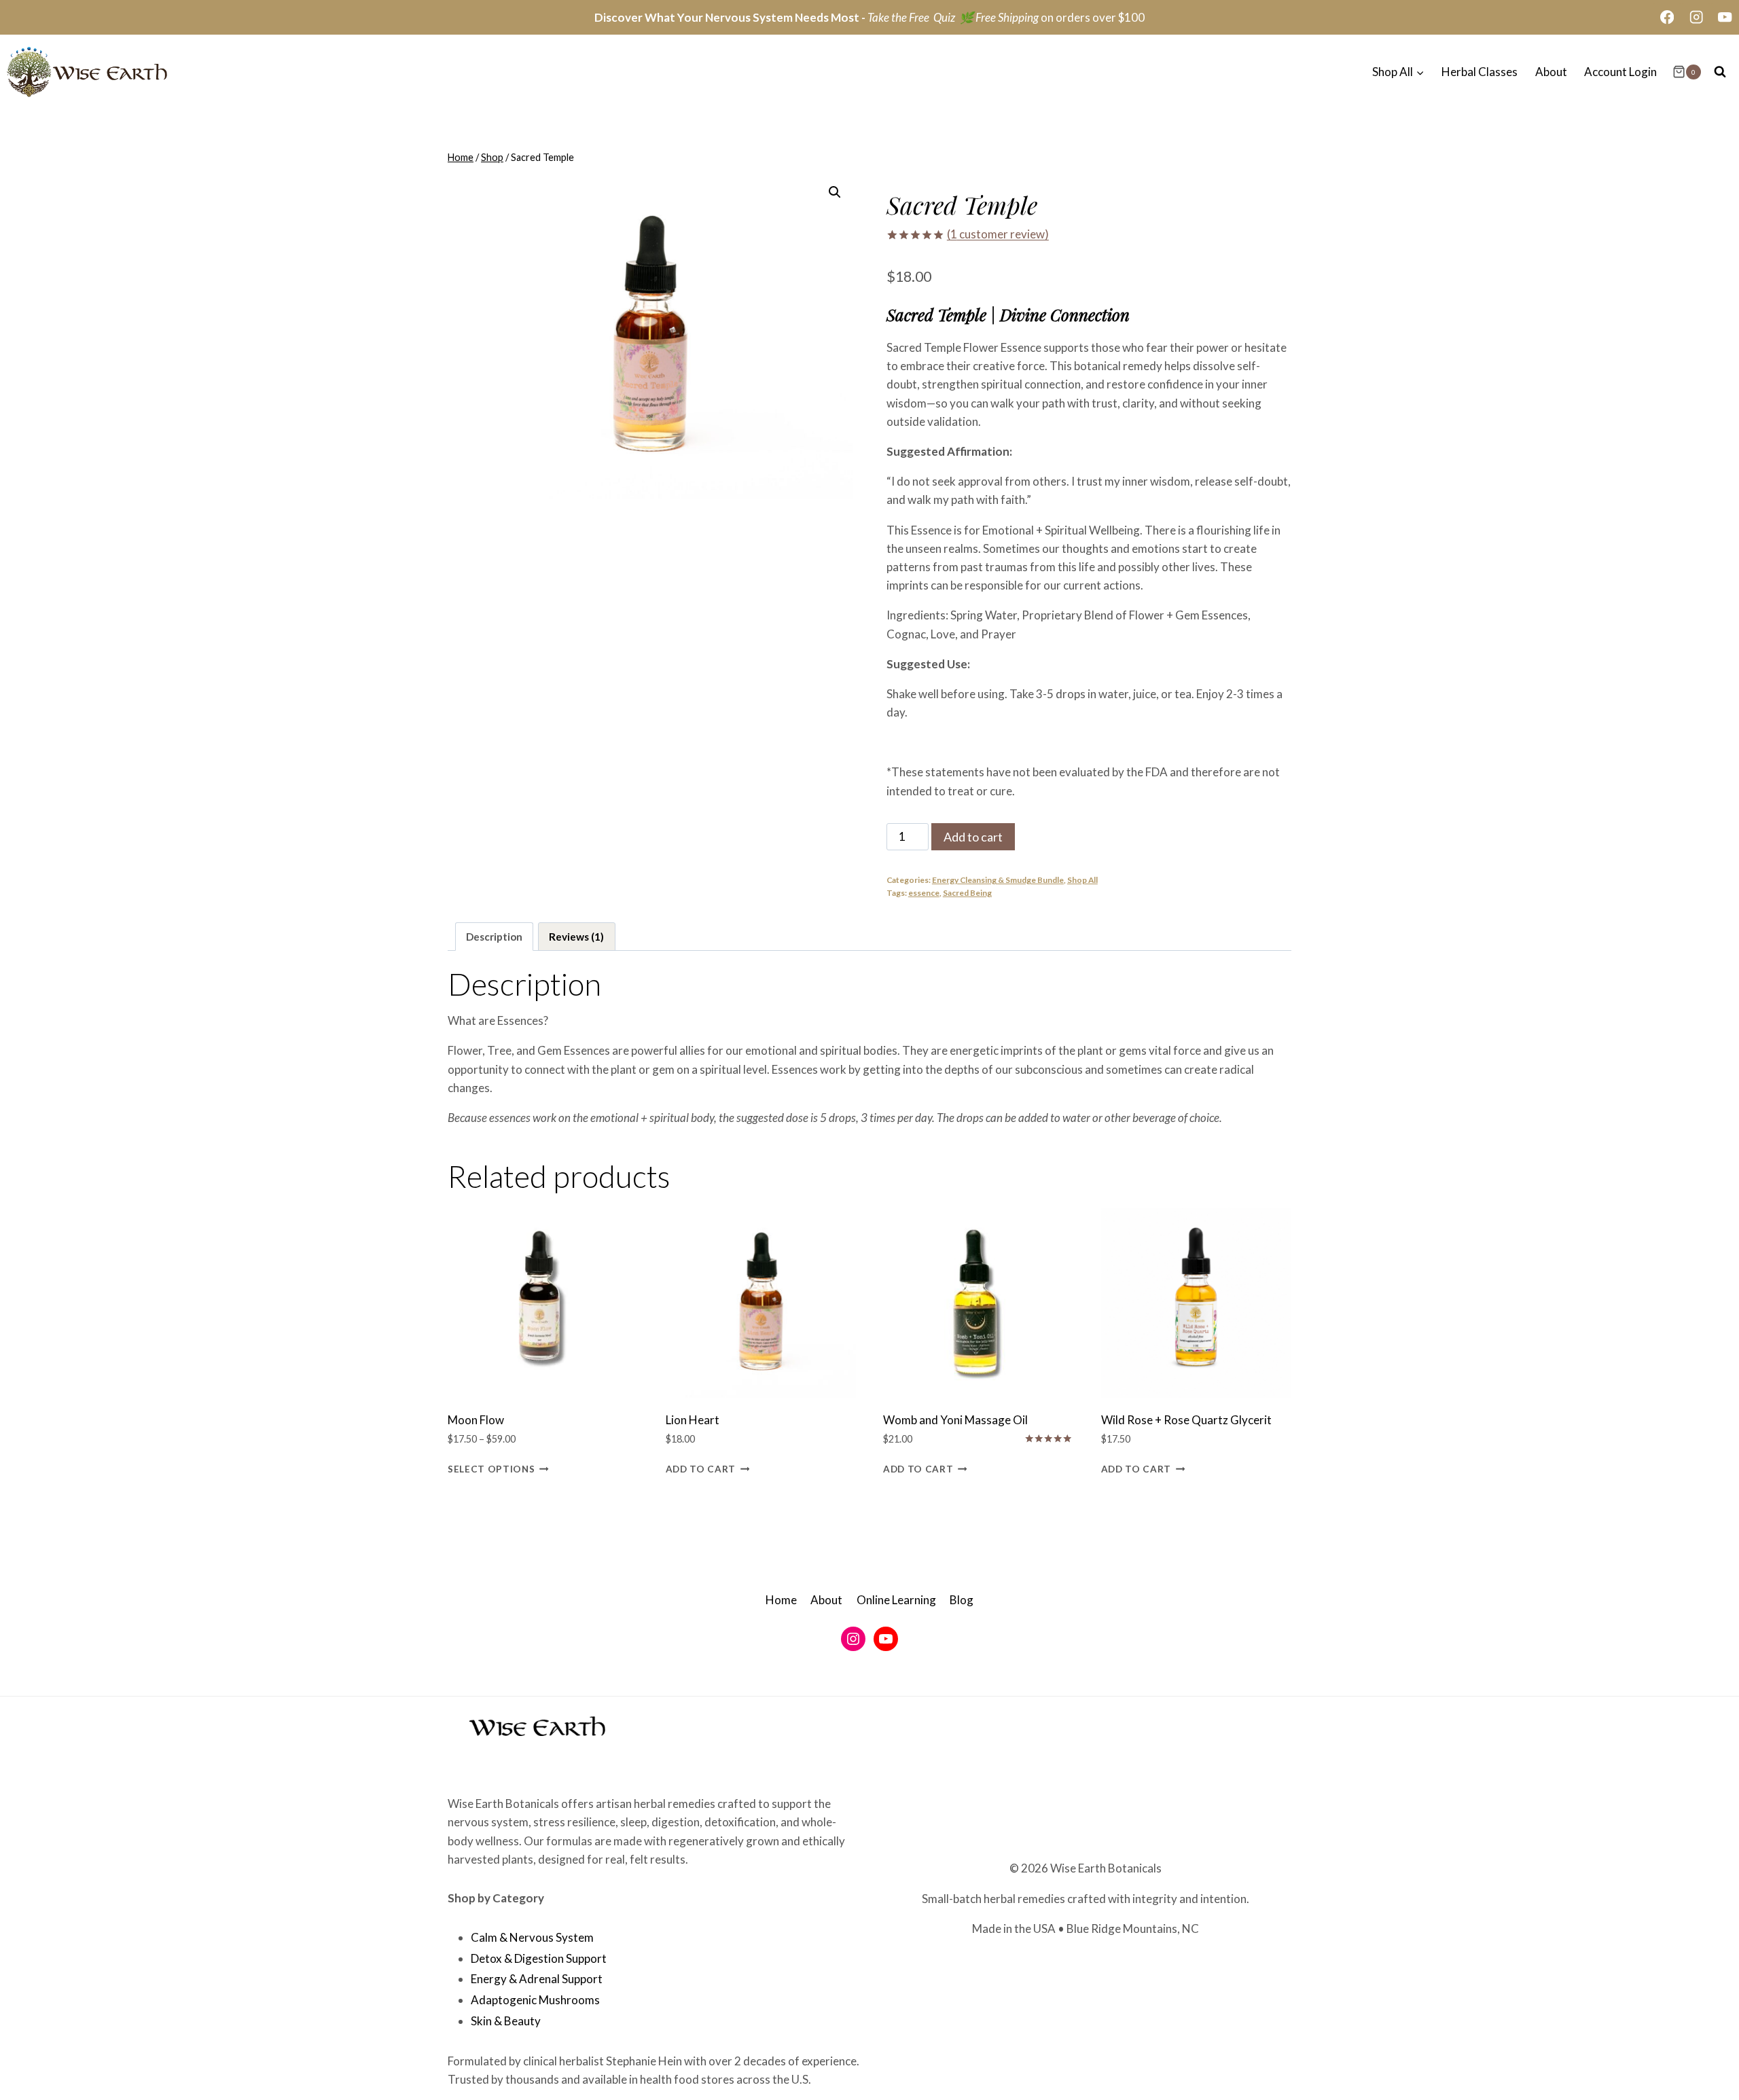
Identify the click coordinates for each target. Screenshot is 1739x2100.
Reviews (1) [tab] (576, 937)
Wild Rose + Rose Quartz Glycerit (1186, 1420)
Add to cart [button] (701, 1468)
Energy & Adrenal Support (537, 1979)
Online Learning (896, 1600)
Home (781, 1600)
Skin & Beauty (506, 2021)
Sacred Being (967, 893)
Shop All (1082, 880)
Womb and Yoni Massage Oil (955, 1420)
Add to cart (973, 837)
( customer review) (998, 234)
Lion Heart (693, 1420)
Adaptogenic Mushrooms (535, 2000)
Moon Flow (476, 1420)
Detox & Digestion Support (539, 1958)
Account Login (1620, 72)
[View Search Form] (1720, 72)
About (1551, 72)
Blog (962, 1600)
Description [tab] (494, 937)
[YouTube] (1725, 17)
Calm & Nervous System (532, 1937)
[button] (835, 192)
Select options (491, 1468)
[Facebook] (1667, 17)
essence (924, 893)
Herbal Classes (1480, 72)
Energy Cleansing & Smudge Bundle (998, 880)
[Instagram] (1696, 17)
